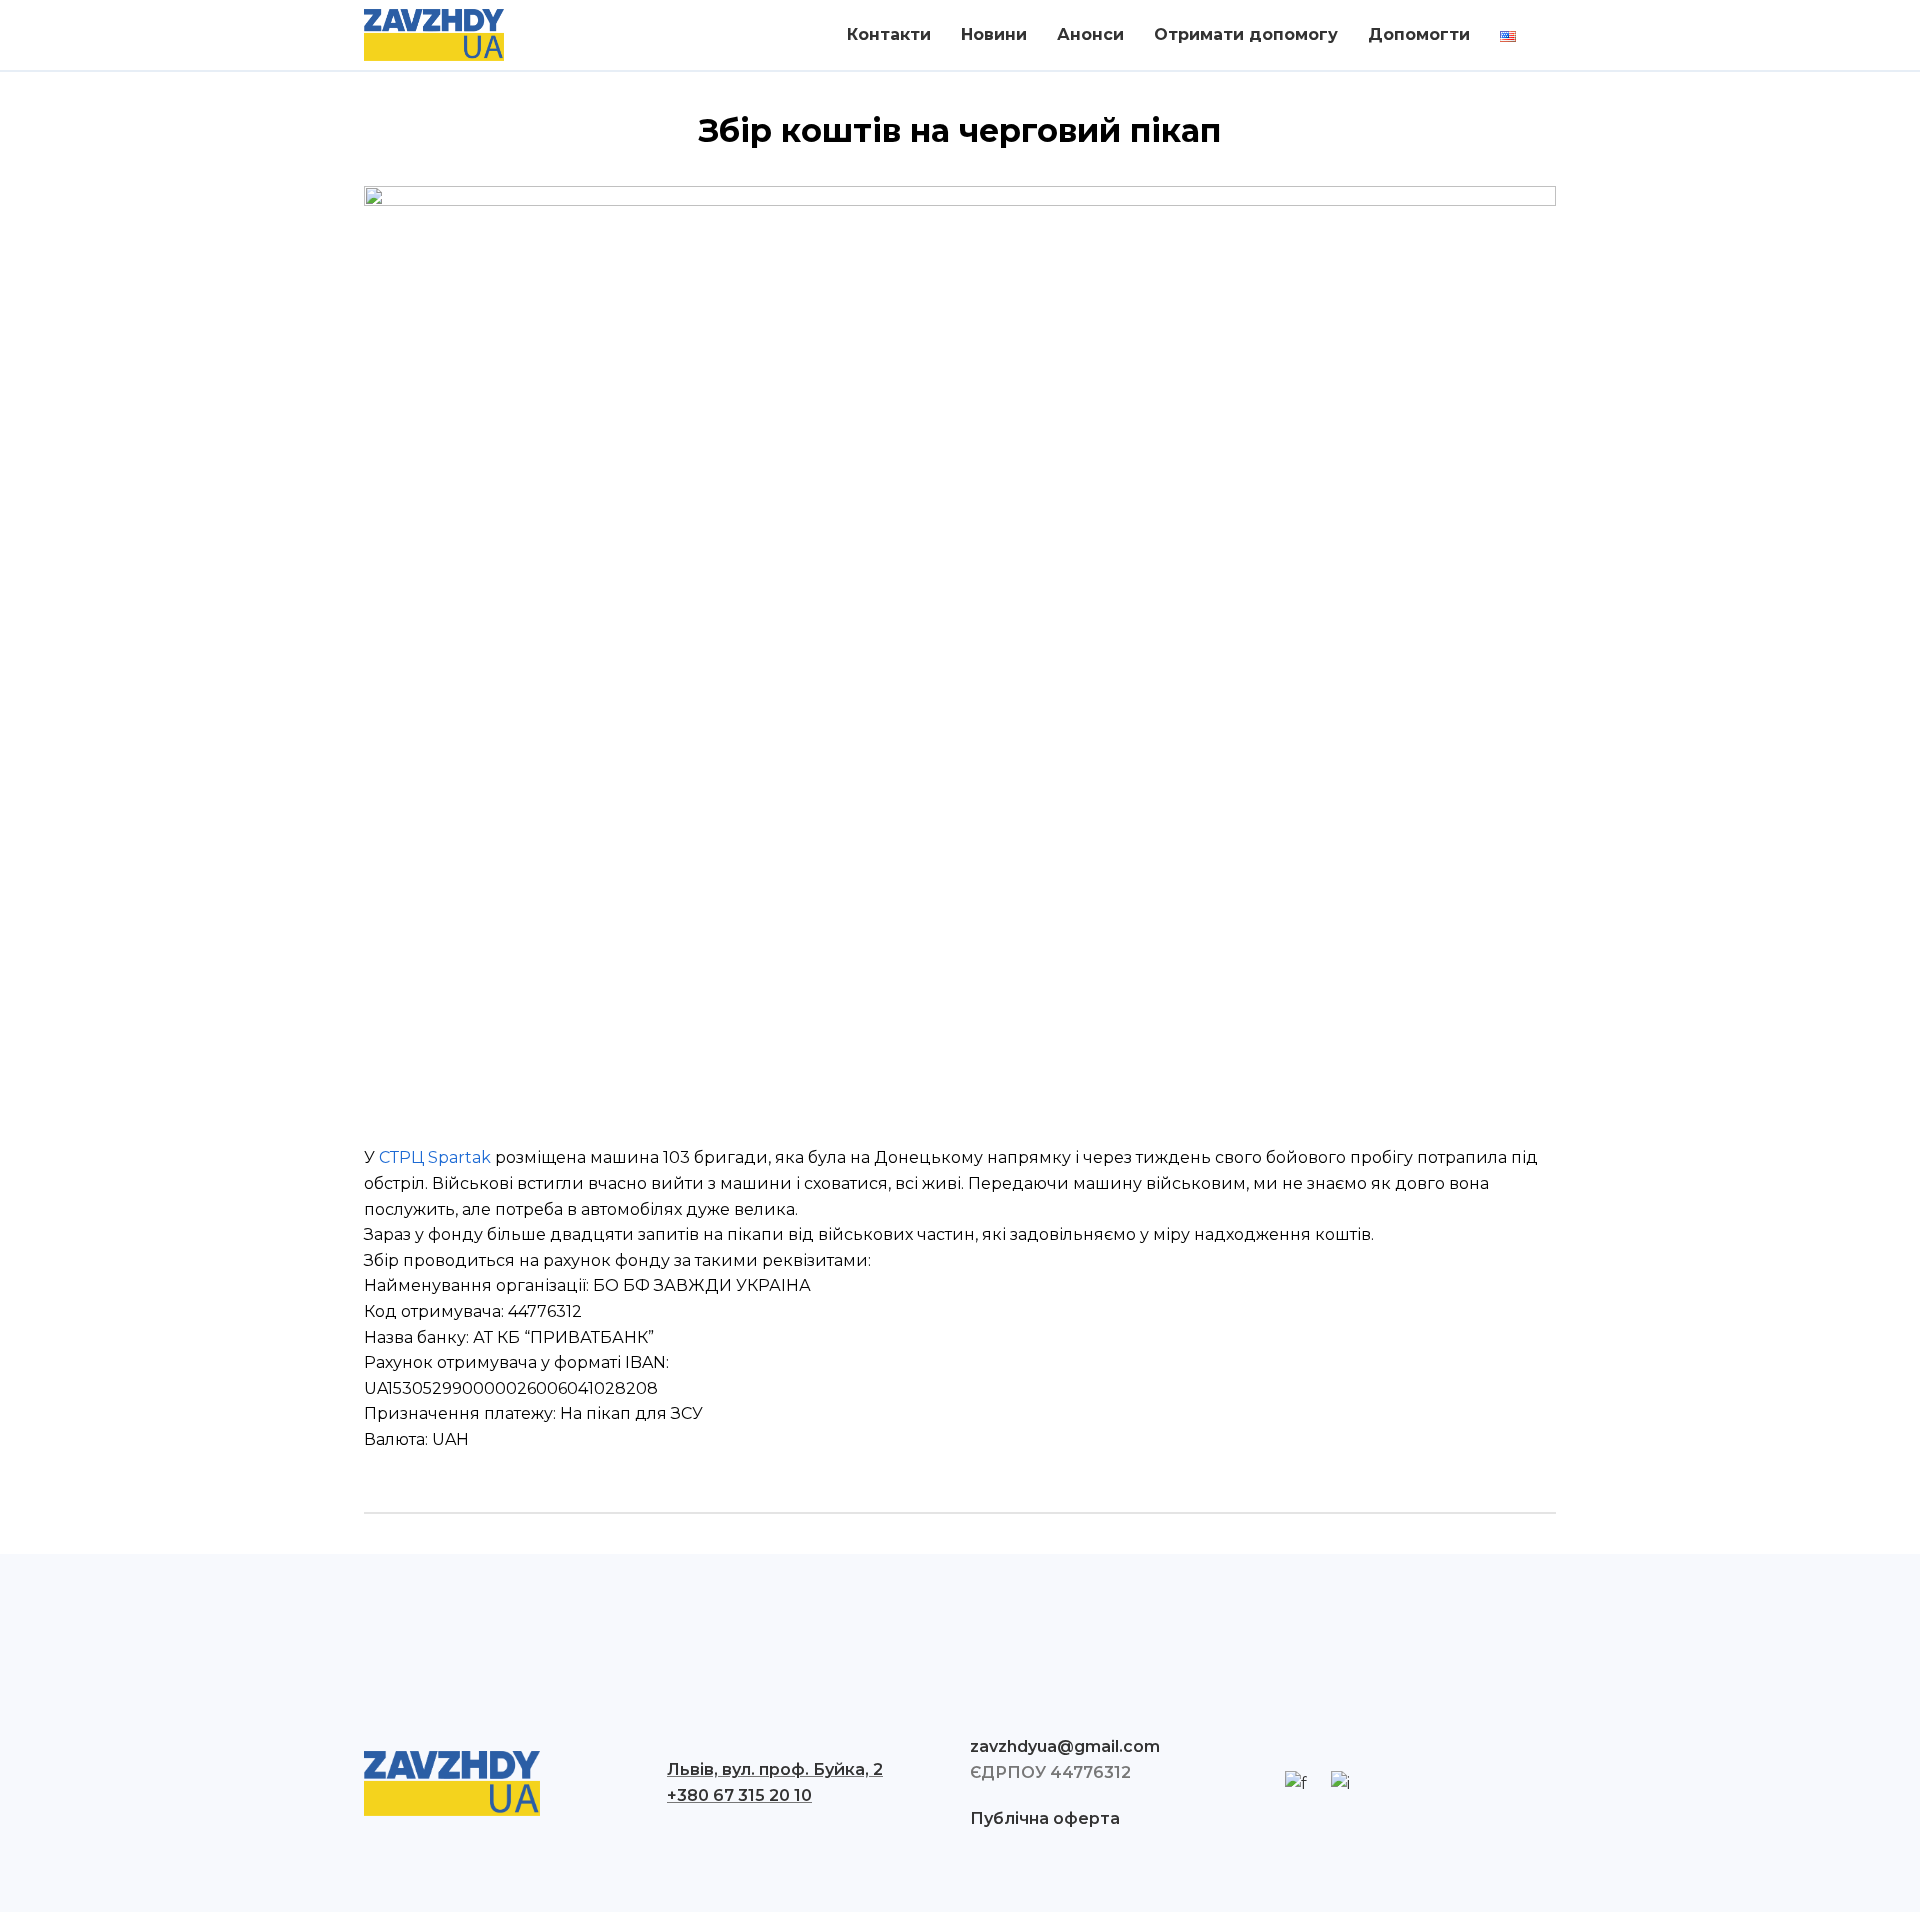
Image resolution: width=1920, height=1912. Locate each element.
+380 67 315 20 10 (739, 1795)
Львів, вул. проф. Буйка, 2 (775, 1769)
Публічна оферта (1045, 1818)
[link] (435, 1157)
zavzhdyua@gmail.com (1065, 1746)
